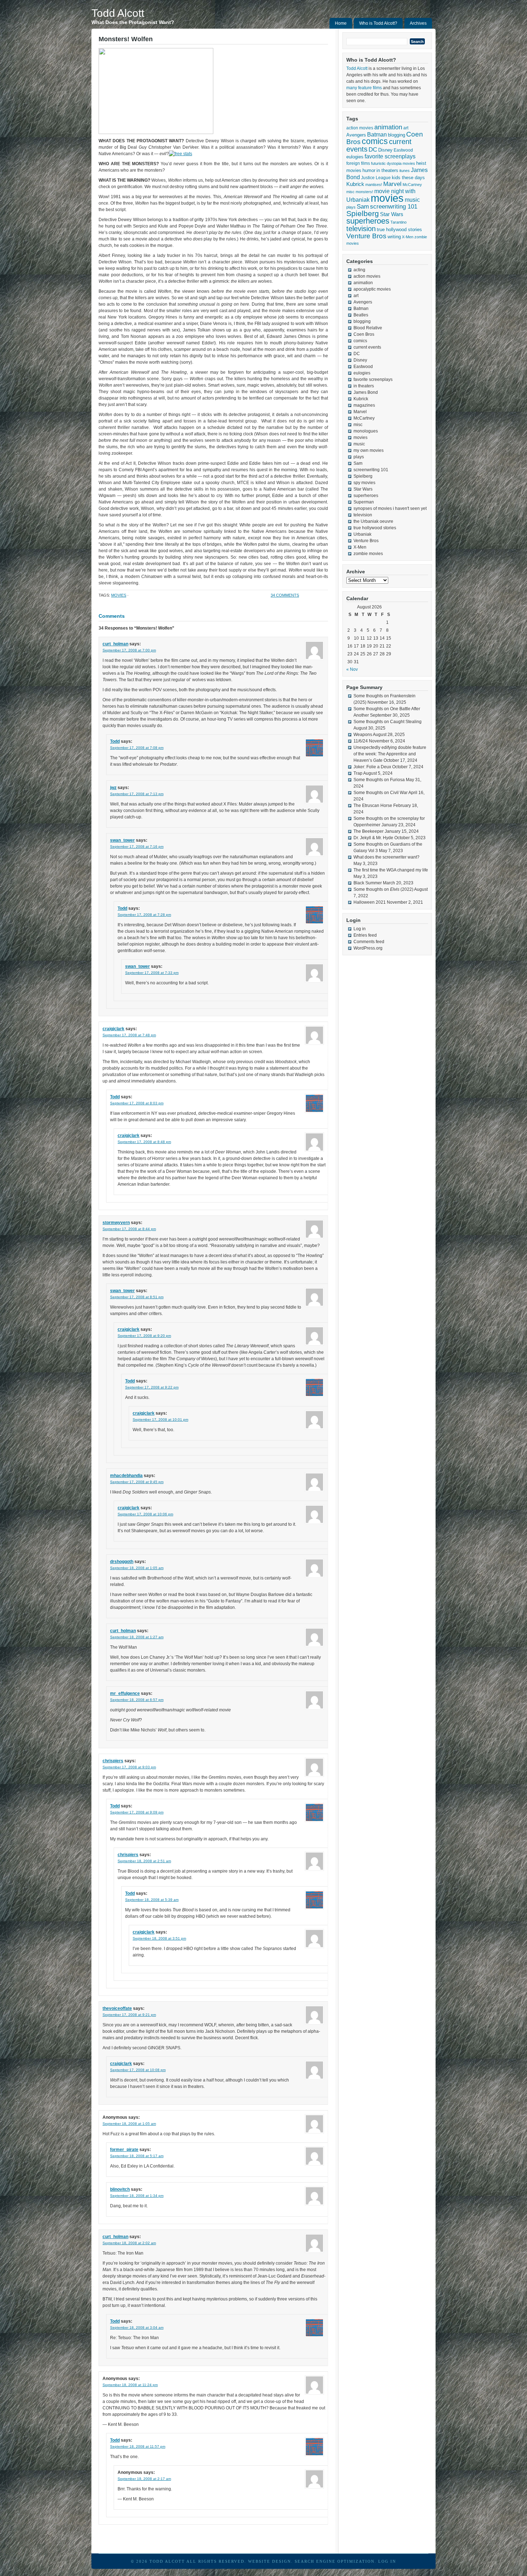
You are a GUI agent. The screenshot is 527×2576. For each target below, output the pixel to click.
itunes (405, 171)
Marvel (392, 184)
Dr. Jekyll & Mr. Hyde (373, 838)
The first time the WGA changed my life (391, 870)
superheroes (368, 221)
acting (359, 270)
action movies (360, 128)
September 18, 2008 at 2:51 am (144, 1861)
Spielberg (363, 213)
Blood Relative (368, 328)
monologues (366, 431)
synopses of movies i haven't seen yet (390, 508)
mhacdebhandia (126, 1476)
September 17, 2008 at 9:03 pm (129, 1767)
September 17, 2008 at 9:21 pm (129, 2015)
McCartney (412, 185)
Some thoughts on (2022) (383, 889)
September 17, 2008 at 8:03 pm (137, 1103)
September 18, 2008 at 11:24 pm (130, 2385)
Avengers (356, 135)
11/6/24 (361, 741)
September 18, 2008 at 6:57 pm (137, 1700)
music (412, 200)
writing (394, 237)
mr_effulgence (125, 1693)
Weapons (363, 735)
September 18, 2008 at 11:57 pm (138, 2446)
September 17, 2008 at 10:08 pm (138, 2070)
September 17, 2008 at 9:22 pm (152, 1387)
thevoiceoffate (117, 2008)
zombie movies (368, 554)
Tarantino (398, 222)
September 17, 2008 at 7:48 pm (129, 1035)
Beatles (361, 315)
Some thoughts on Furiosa (379, 780)
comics (375, 141)
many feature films (364, 88)
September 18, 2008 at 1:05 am (137, 1568)
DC (373, 149)
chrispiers (113, 1761)
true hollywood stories (399, 230)
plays (351, 207)
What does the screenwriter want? (386, 857)
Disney (385, 150)
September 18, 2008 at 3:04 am (137, 2328)
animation (388, 127)
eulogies (355, 157)
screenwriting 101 (394, 207)
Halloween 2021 (370, 902)
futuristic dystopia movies (393, 163)
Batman (377, 134)
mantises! (374, 185)
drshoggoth (122, 1562)
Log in (360, 929)
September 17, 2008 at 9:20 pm (144, 1336)
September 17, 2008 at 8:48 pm (144, 1142)
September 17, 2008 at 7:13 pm (137, 794)
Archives (418, 23)
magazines (364, 405)
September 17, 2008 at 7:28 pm (144, 915)
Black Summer (368, 883)
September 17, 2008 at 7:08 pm (137, 748)
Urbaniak (362, 534)
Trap (358, 773)
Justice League (376, 178)
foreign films (358, 163)
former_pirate (124, 2150)
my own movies (369, 450)
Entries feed (365, 935)
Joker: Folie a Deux (372, 767)
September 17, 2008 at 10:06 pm (145, 1514)
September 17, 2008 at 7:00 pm (129, 650)
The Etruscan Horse (373, 806)
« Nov (352, 669)
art (406, 128)
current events (367, 347)
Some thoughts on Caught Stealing (388, 722)
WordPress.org (368, 948)
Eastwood (403, 150)
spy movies (364, 483)
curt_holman (115, 644)
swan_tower (122, 840)
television (361, 229)
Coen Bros (364, 334)
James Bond (366, 392)
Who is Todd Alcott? (378, 23)
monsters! (364, 192)
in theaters (387, 170)
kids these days (408, 178)
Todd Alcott (118, 13)
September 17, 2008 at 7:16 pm (137, 847)
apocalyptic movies (372, 289)
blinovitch (120, 2189)
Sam (363, 207)
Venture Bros (366, 236)
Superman (364, 502)
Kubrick (355, 184)
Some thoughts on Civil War (381, 793)
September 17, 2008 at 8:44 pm (129, 1229)
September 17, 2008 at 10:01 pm (160, 1420)
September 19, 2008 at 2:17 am (144, 2479)
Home (341, 23)
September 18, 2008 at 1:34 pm (137, 2196)
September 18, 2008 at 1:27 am (137, 1637)
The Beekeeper (369, 831)
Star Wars (392, 214)
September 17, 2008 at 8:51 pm (137, 1297)
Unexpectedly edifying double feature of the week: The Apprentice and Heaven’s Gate (390, 754)
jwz (113, 788)
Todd (115, 741)
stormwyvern (116, 1223)
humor (369, 170)
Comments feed (369, 942)
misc (350, 192)
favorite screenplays (390, 156)
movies (119, 595)
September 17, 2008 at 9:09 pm (137, 1812)
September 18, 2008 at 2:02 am (129, 2243)
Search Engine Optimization (335, 2561)
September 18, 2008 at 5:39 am (152, 1900)
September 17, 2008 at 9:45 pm (137, 1482)
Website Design (270, 2561)
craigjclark (113, 1029)
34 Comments (285, 595)
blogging (397, 135)
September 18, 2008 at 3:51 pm (159, 1938)
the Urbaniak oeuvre (373, 521)
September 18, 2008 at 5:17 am (137, 2156)
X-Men (408, 237)
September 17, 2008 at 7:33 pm (152, 973)
